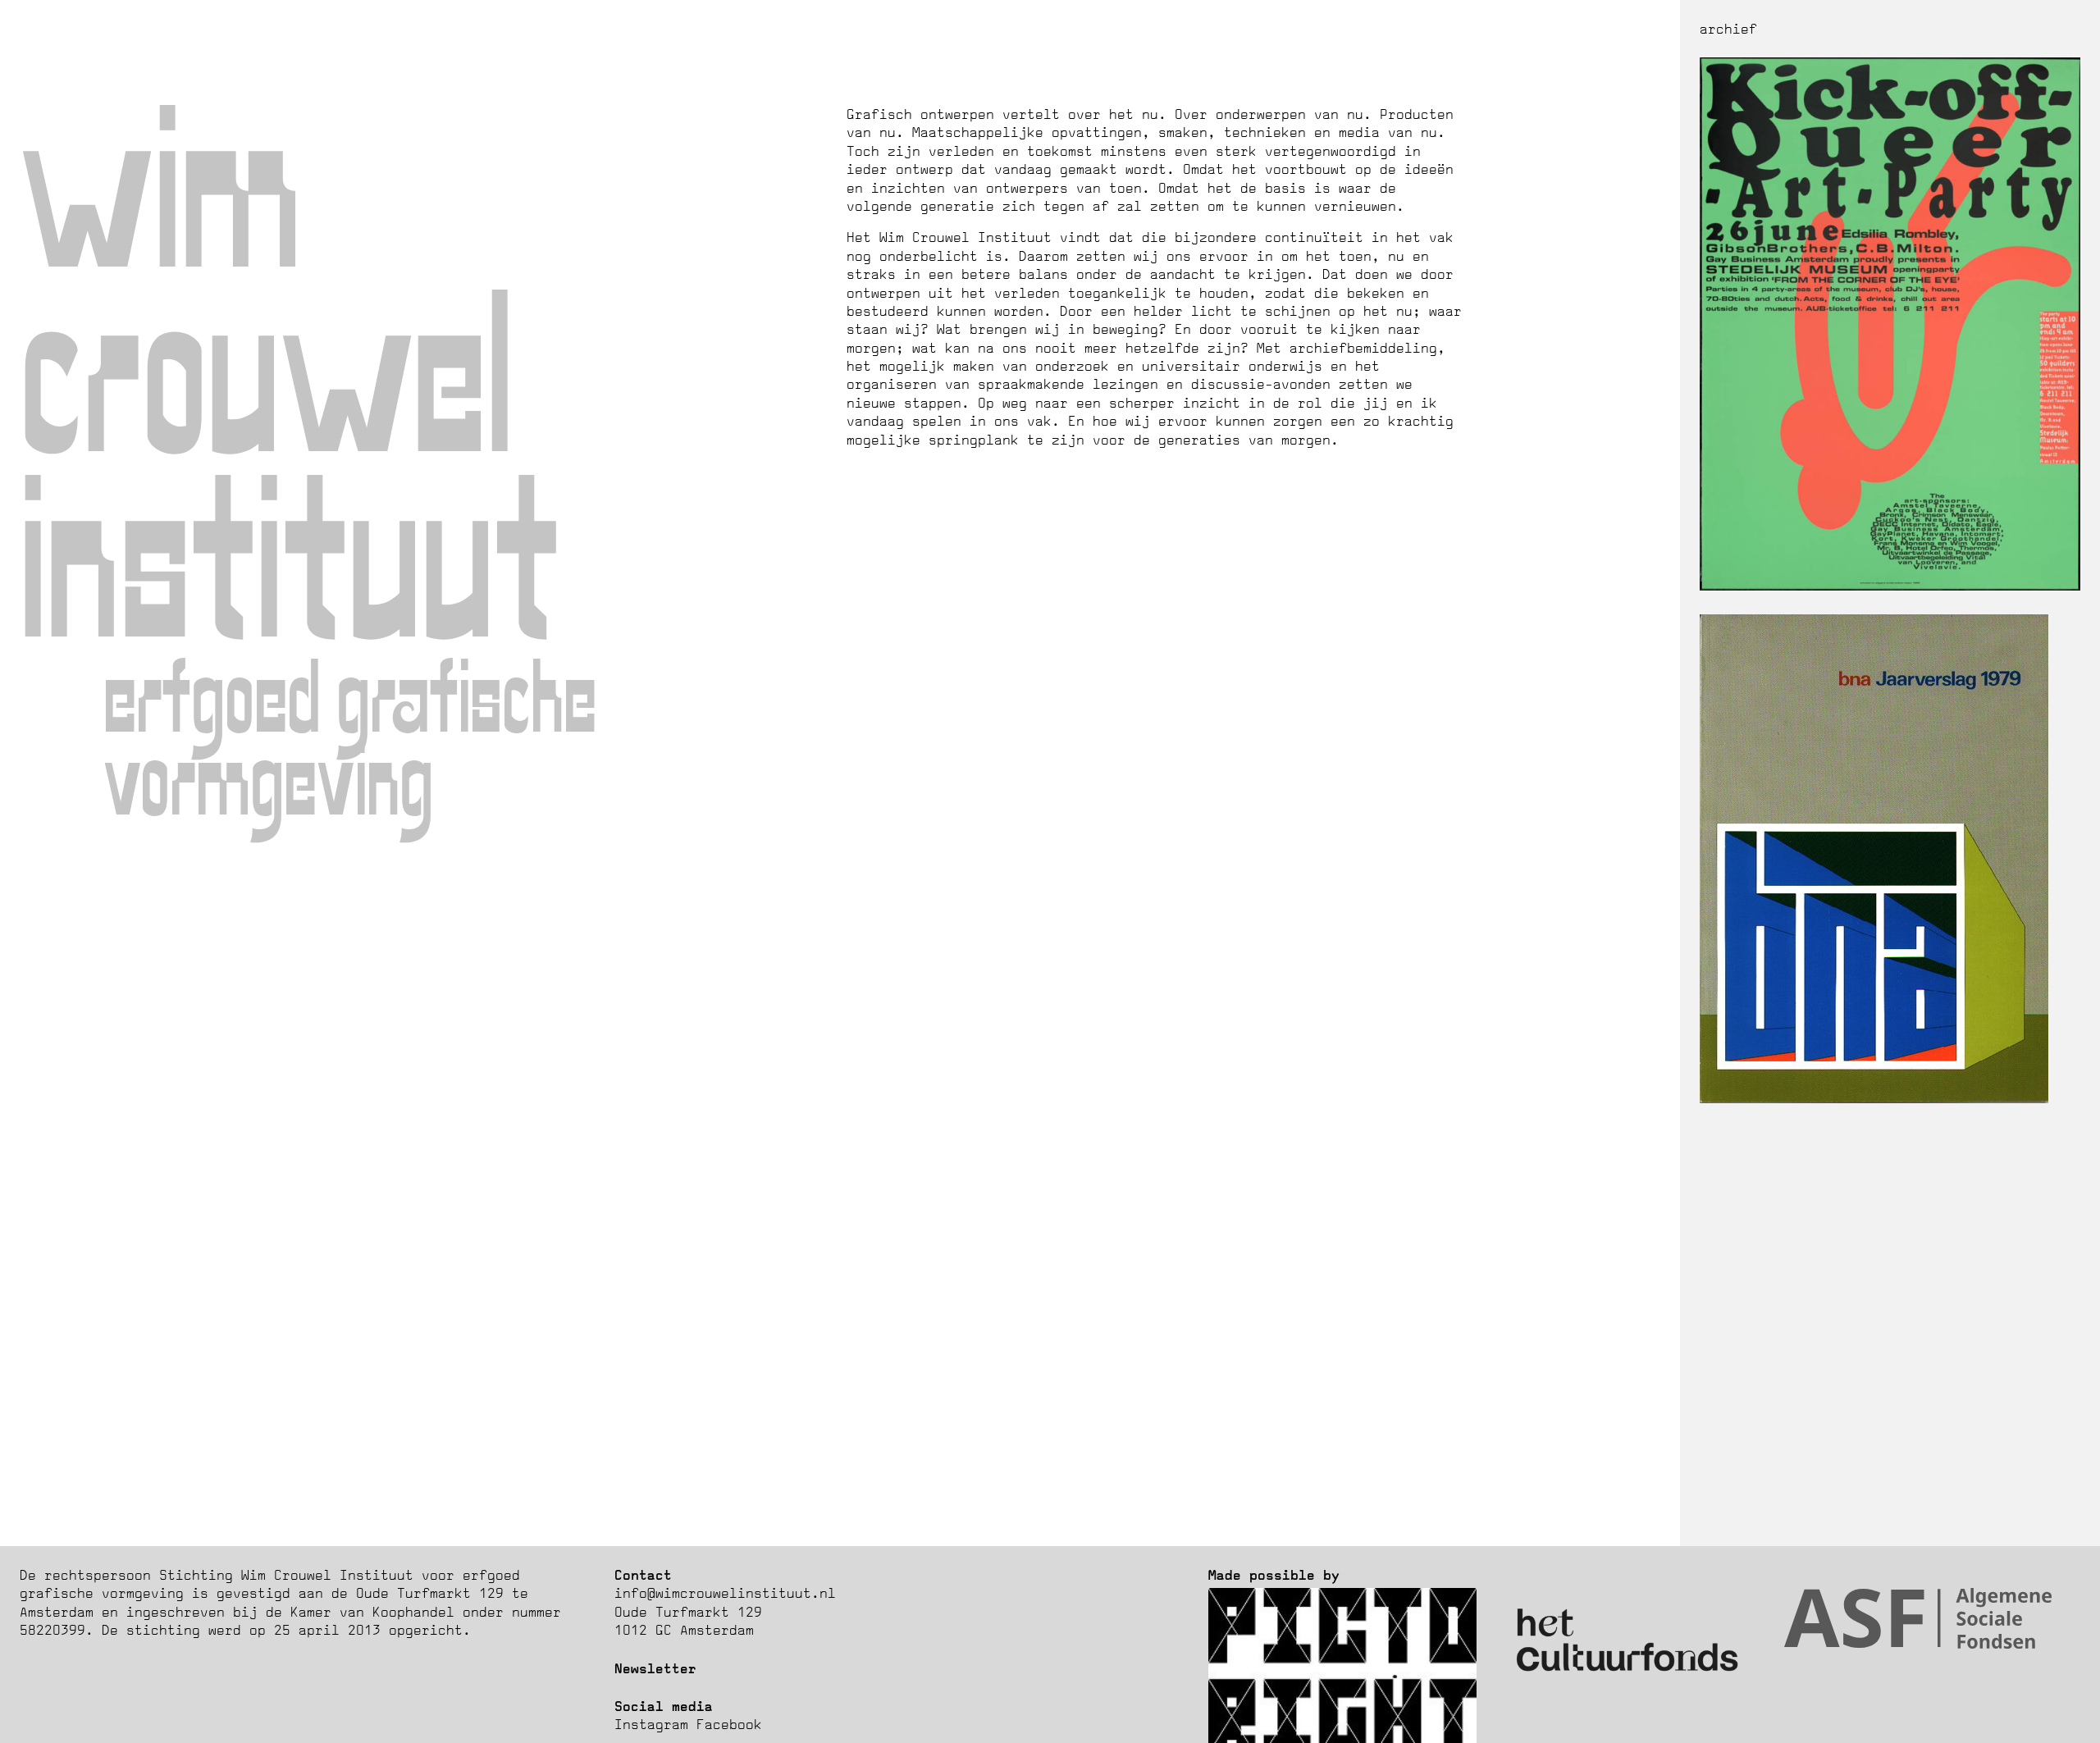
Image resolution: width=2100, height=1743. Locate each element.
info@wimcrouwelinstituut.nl (725, 1593)
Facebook (729, 1724)
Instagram (651, 1724)
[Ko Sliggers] (1890, 586)
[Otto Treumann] (1874, 1098)
